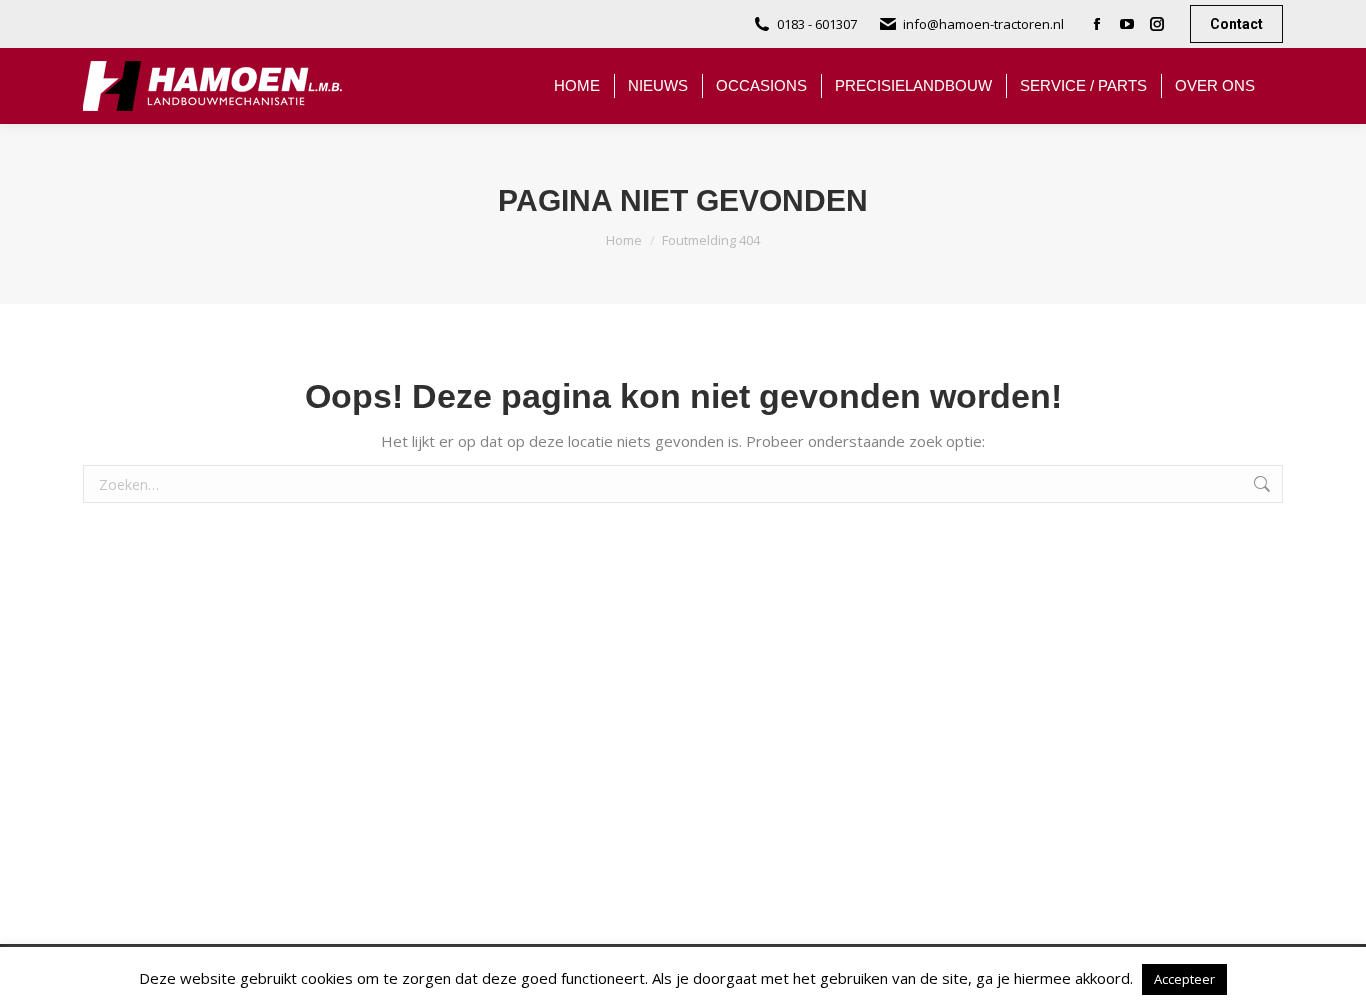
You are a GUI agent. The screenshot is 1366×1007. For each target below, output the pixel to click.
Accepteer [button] (1184, 979)
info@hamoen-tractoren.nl (983, 24)
